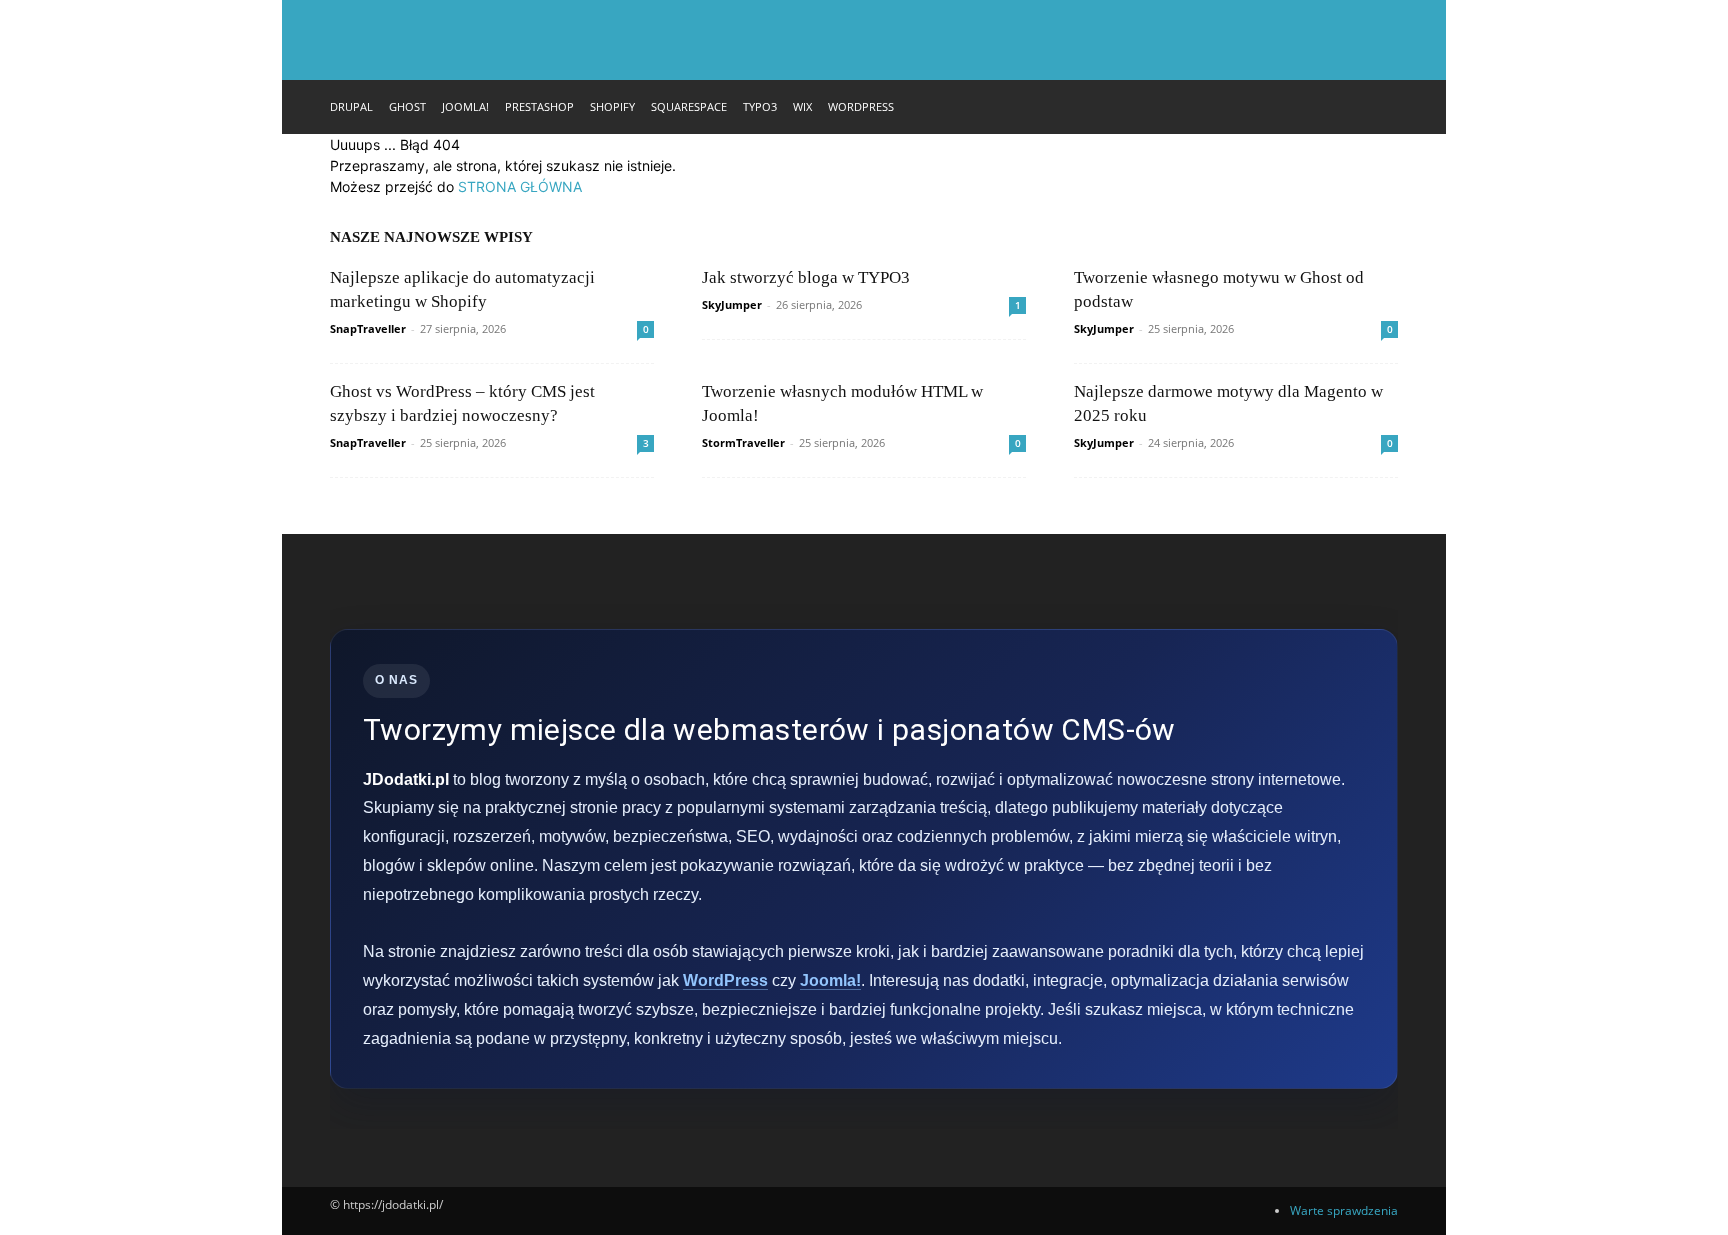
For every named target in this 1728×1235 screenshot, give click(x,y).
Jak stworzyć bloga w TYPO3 (806, 277)
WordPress (861, 106)
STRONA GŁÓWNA (520, 186)
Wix (802, 106)
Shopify (612, 106)
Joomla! (465, 106)
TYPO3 (760, 106)
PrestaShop (539, 106)
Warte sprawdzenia (1344, 1210)
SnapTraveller (368, 328)
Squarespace (689, 106)
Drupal (351, 106)
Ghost (407, 106)
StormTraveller (743, 442)
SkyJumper (732, 304)
